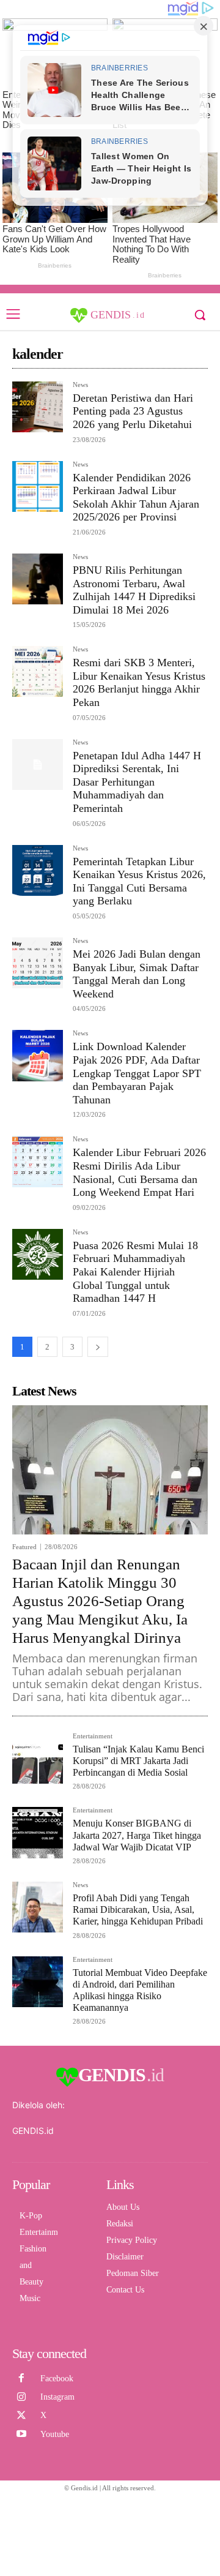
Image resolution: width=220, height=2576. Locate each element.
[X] (21, 2416)
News (80, 385)
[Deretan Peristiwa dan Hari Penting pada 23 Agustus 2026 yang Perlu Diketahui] (38, 407)
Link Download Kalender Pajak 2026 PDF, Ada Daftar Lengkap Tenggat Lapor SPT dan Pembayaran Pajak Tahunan (137, 1073)
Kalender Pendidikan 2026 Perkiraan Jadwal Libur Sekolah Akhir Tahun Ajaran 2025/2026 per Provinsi (136, 498)
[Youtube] (21, 2434)
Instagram (57, 2397)
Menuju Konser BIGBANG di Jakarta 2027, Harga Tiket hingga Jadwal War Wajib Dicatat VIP (137, 1835)
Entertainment (93, 1736)
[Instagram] (21, 2397)
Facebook (57, 2379)
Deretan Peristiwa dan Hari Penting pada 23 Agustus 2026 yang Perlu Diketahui (133, 411)
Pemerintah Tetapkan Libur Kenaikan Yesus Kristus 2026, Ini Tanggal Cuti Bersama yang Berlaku (139, 881)
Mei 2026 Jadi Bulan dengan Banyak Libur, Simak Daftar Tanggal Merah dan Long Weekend (137, 974)
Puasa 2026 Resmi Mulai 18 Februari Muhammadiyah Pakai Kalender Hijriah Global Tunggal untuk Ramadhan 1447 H (135, 1272)
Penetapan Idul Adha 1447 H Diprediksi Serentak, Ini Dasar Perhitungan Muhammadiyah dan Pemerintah (137, 782)
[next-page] (98, 1347)
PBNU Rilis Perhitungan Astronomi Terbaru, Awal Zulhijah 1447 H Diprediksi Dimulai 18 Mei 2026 (134, 590)
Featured (24, 1547)
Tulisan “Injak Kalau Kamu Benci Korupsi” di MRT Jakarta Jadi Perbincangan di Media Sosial (138, 1761)
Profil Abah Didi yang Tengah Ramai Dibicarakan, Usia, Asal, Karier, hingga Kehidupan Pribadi (138, 1909)
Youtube (55, 2434)
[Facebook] (21, 2378)
